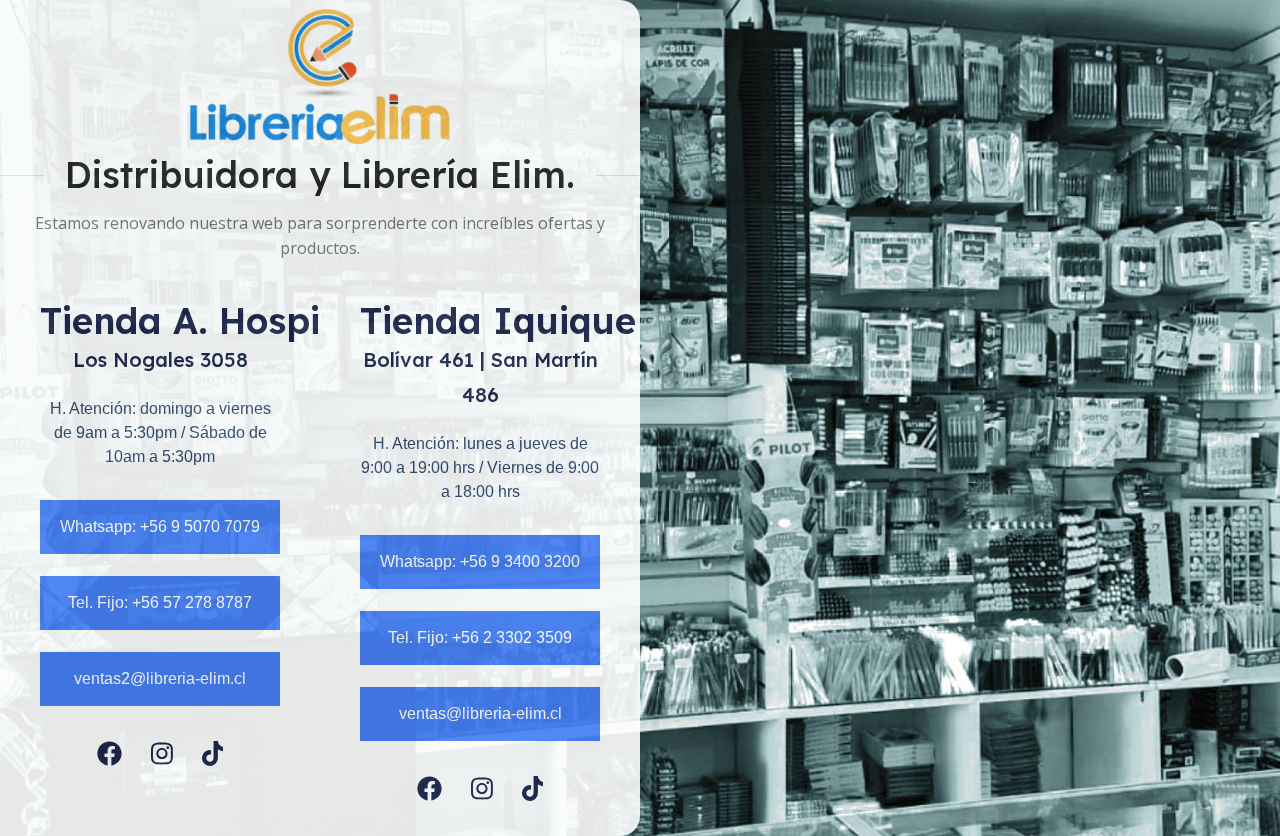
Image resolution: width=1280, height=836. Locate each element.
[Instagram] (162, 753)
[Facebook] (109, 753)
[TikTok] (213, 753)
